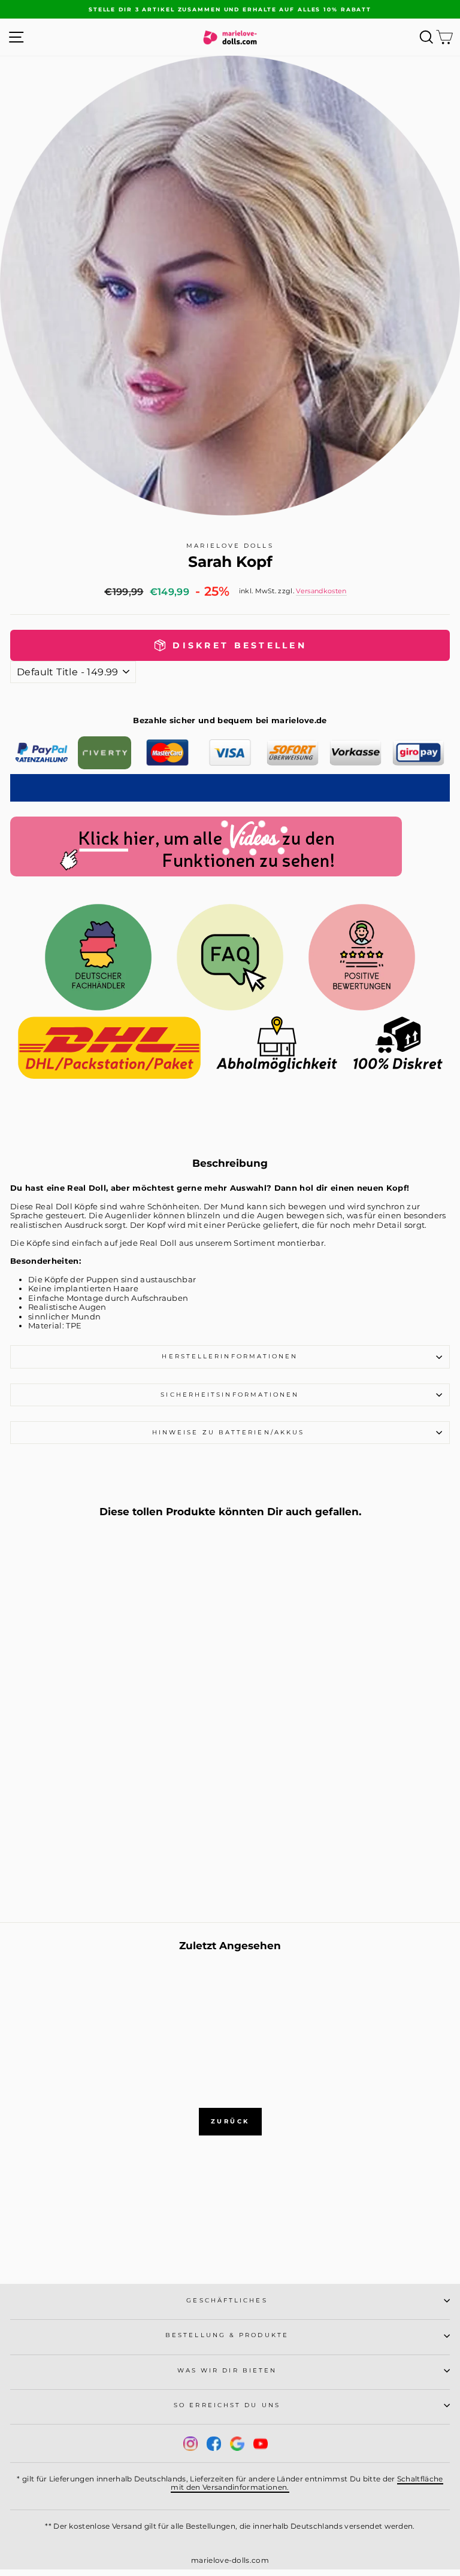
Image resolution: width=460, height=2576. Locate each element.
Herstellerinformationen (230, 1356)
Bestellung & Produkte (227, 2335)
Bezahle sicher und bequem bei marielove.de (230, 720)
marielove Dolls (230, 546)
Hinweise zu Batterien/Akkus (230, 1432)
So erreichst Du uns (227, 2405)
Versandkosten (321, 591)
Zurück (230, 2121)
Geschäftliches (227, 2300)
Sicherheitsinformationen (230, 1395)
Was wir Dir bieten (227, 2370)
